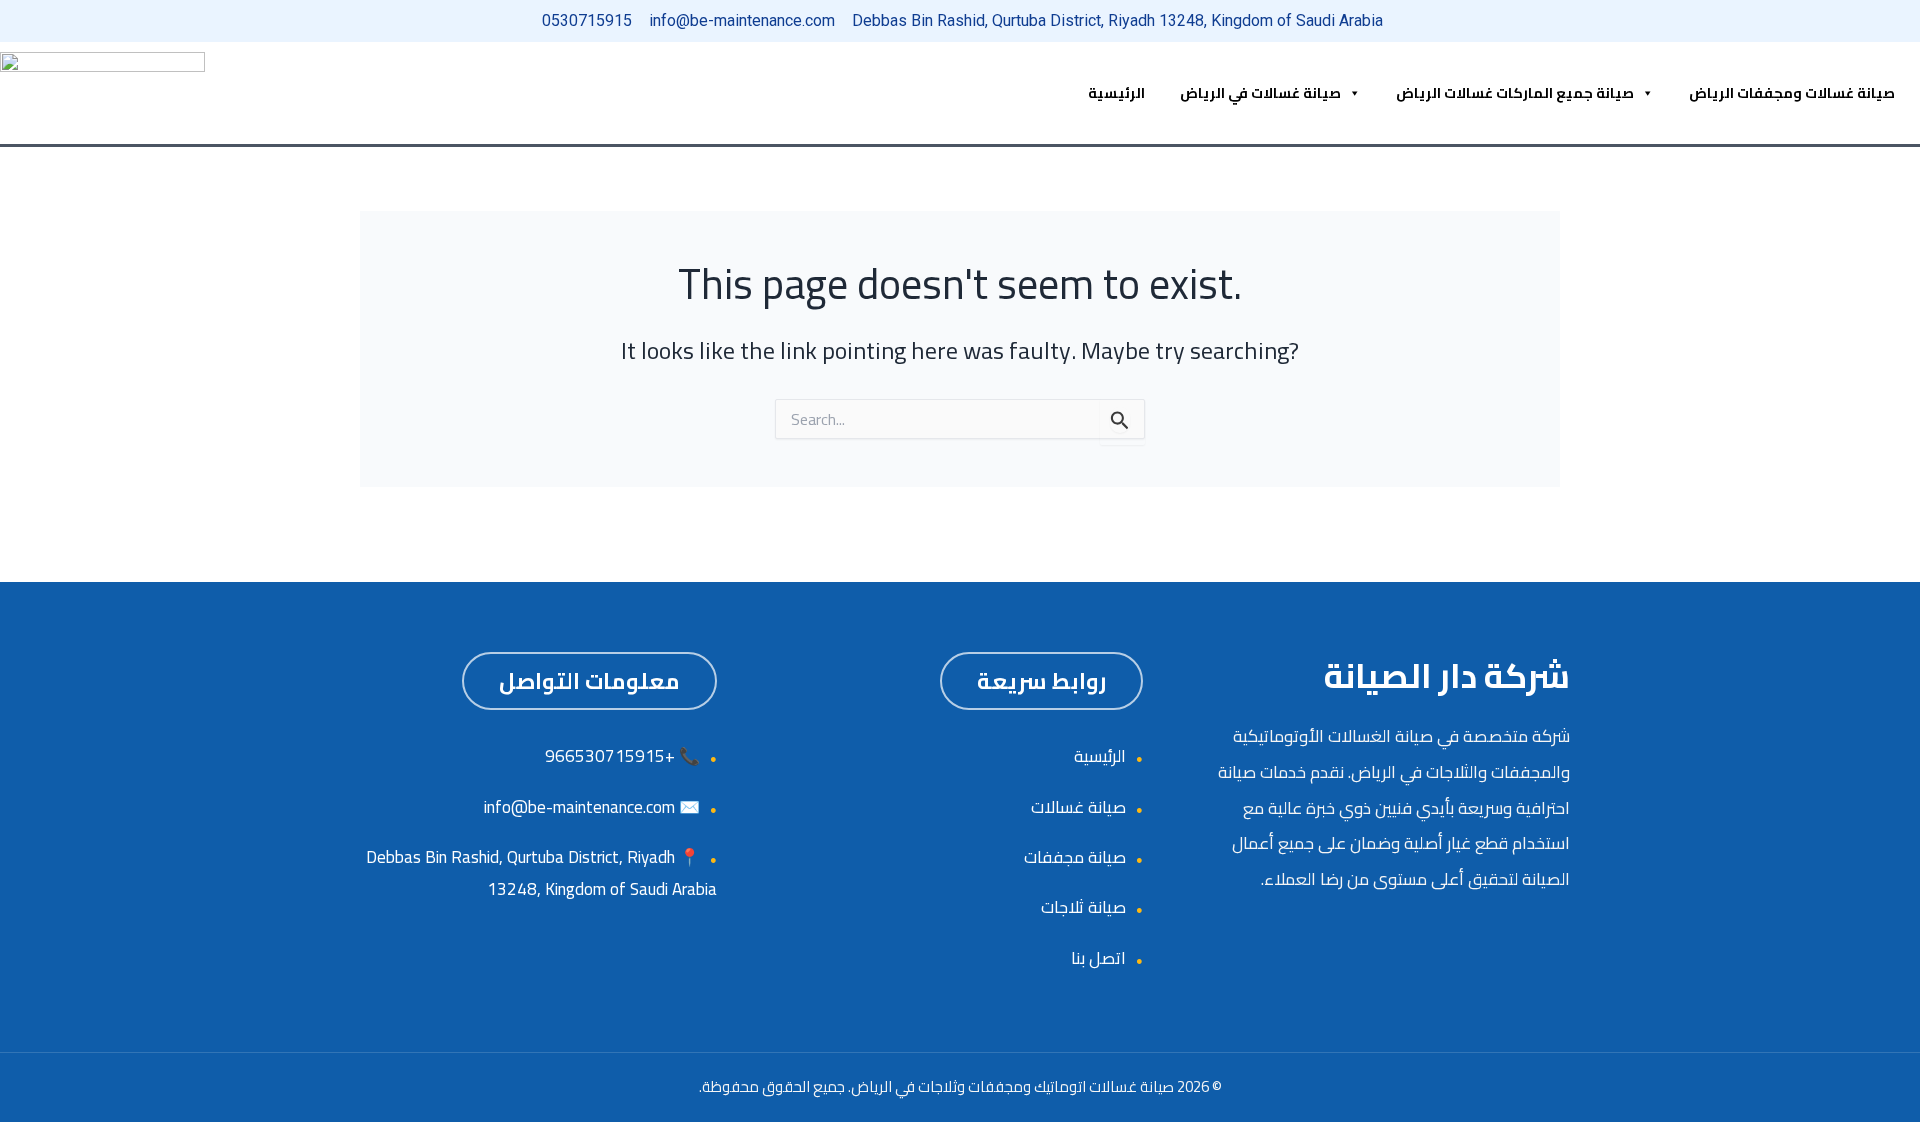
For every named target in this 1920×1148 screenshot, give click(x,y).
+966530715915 (610, 756)
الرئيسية (1116, 93)
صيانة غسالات (1078, 807)
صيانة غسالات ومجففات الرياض (1792, 93)
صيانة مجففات (1075, 857)
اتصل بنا (1098, 958)
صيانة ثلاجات (1083, 907)
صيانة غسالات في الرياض (1260, 93)
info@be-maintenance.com (579, 807)
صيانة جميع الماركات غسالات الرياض (1515, 93)
